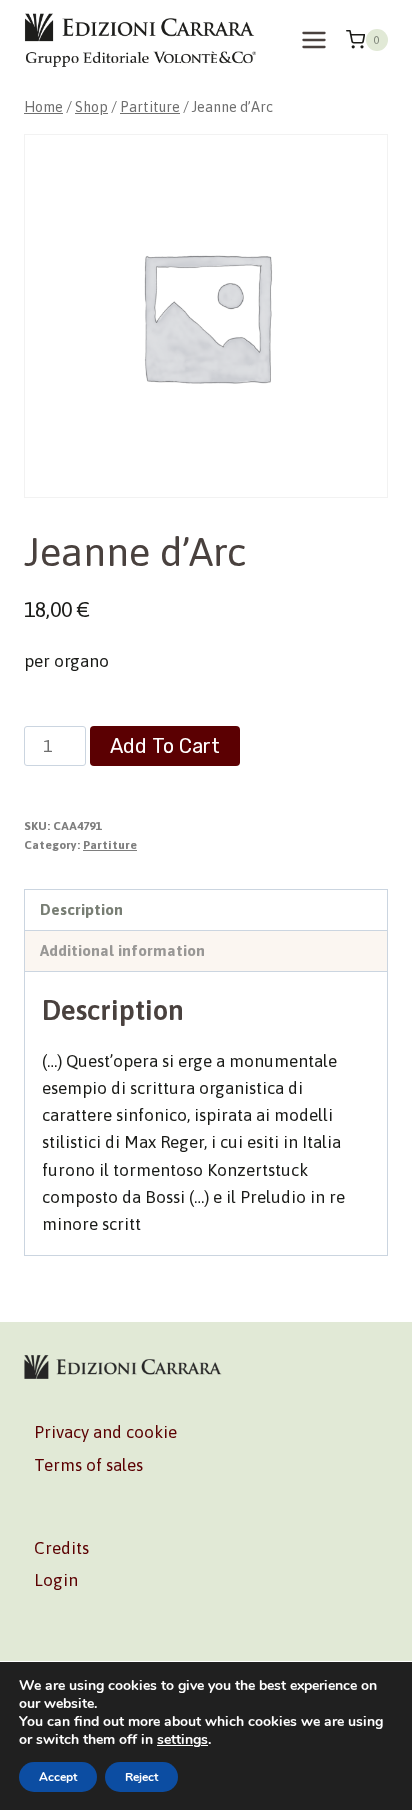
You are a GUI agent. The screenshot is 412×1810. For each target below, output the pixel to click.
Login (56, 1580)
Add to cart (165, 746)
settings (182, 1740)
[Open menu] (313, 39)
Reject (141, 1777)
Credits (61, 1548)
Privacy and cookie (105, 1432)
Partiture (110, 845)
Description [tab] (81, 909)
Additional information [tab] (122, 950)
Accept (58, 1777)
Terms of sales (88, 1465)
